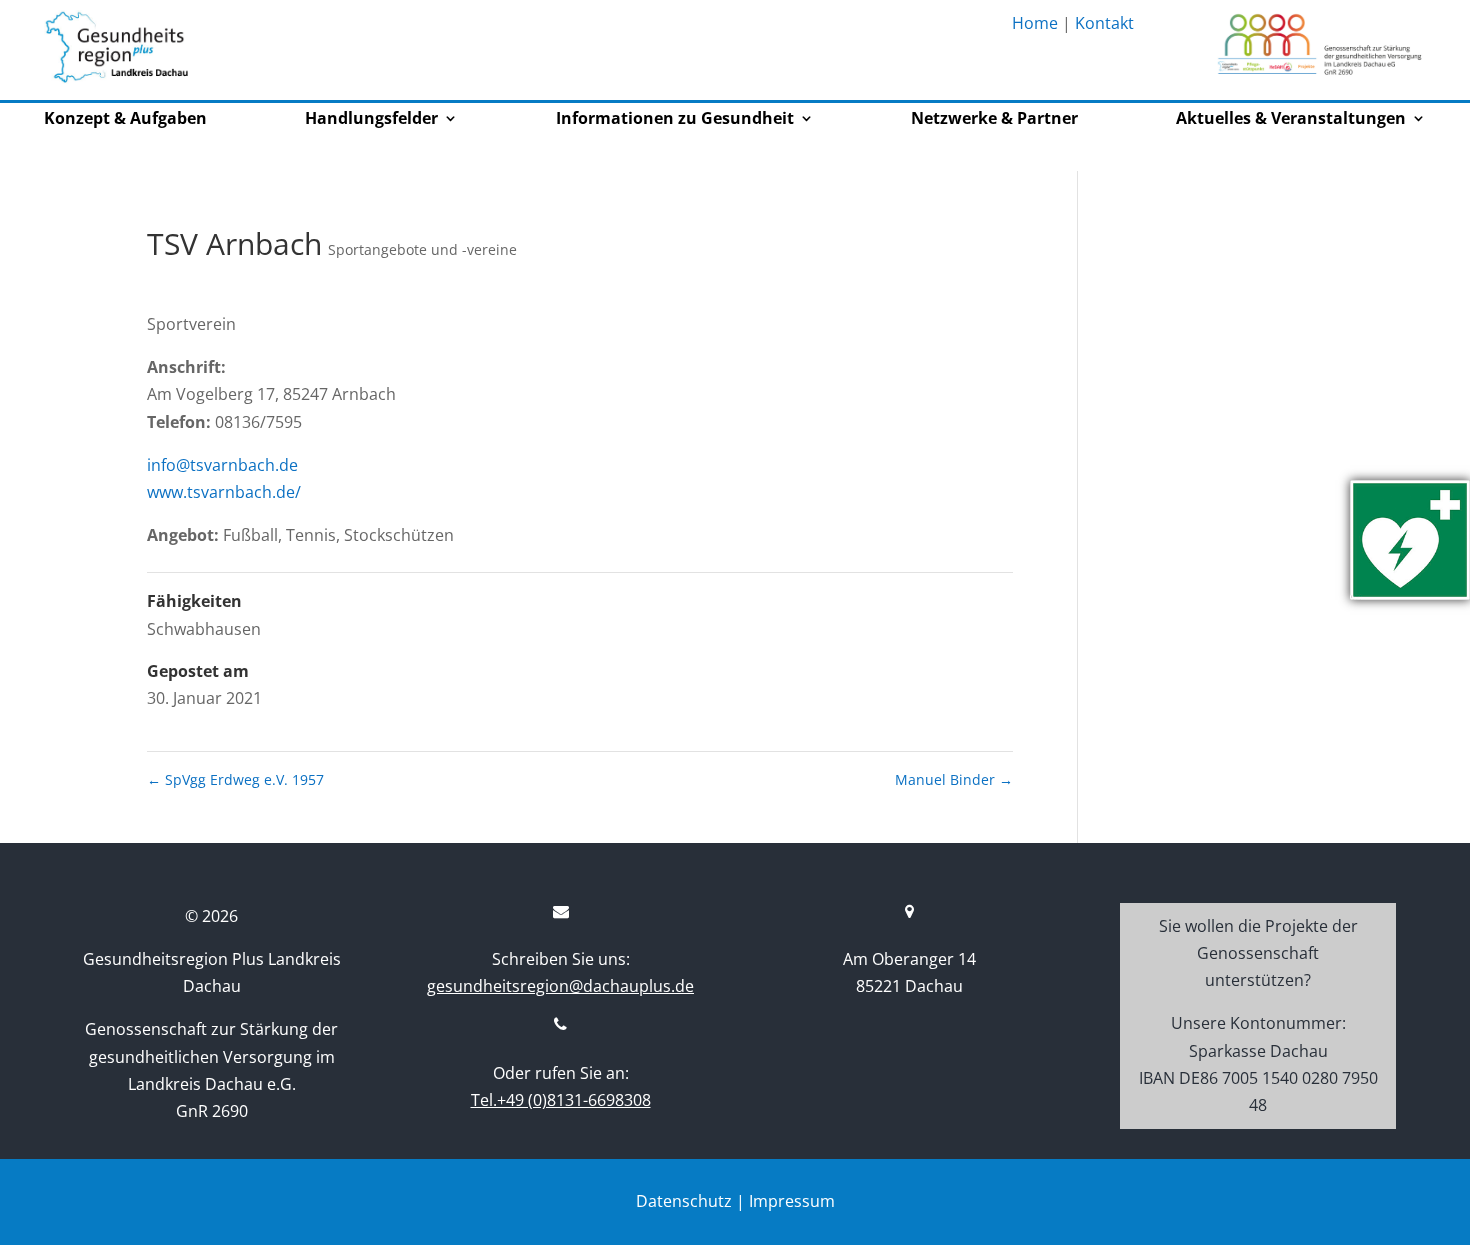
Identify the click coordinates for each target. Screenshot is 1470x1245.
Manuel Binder (954, 779)
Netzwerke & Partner (994, 120)
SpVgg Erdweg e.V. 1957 (235, 779)
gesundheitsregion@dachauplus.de (560, 986)
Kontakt (1104, 23)
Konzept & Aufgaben (125, 120)
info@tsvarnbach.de (222, 465)
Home (1035, 23)
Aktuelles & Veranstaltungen (1291, 120)
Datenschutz (684, 1201)
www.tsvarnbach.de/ (224, 492)
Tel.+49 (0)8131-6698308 (561, 1100)
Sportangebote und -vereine (422, 249)
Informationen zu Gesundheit (675, 120)
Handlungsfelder (371, 120)
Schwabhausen (204, 629)
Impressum (792, 1201)
